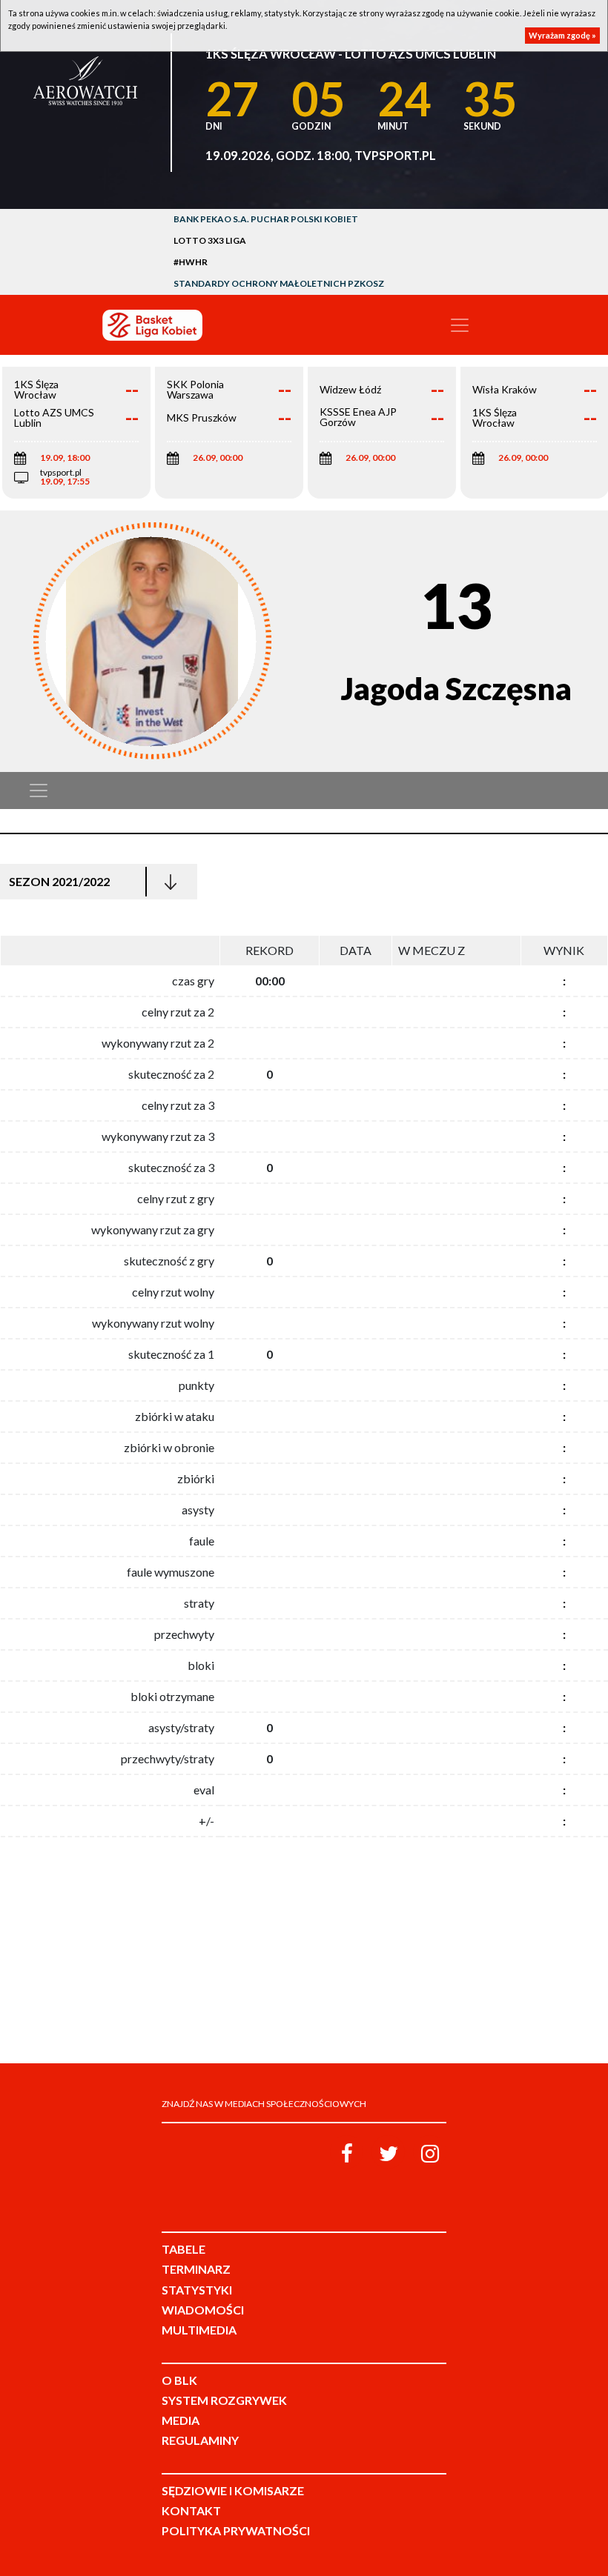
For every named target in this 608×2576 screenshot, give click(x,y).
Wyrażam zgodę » (562, 35)
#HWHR (191, 262)
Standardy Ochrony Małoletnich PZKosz (279, 283)
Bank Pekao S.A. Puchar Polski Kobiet (266, 219)
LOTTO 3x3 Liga (210, 240)
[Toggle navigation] (460, 325)
